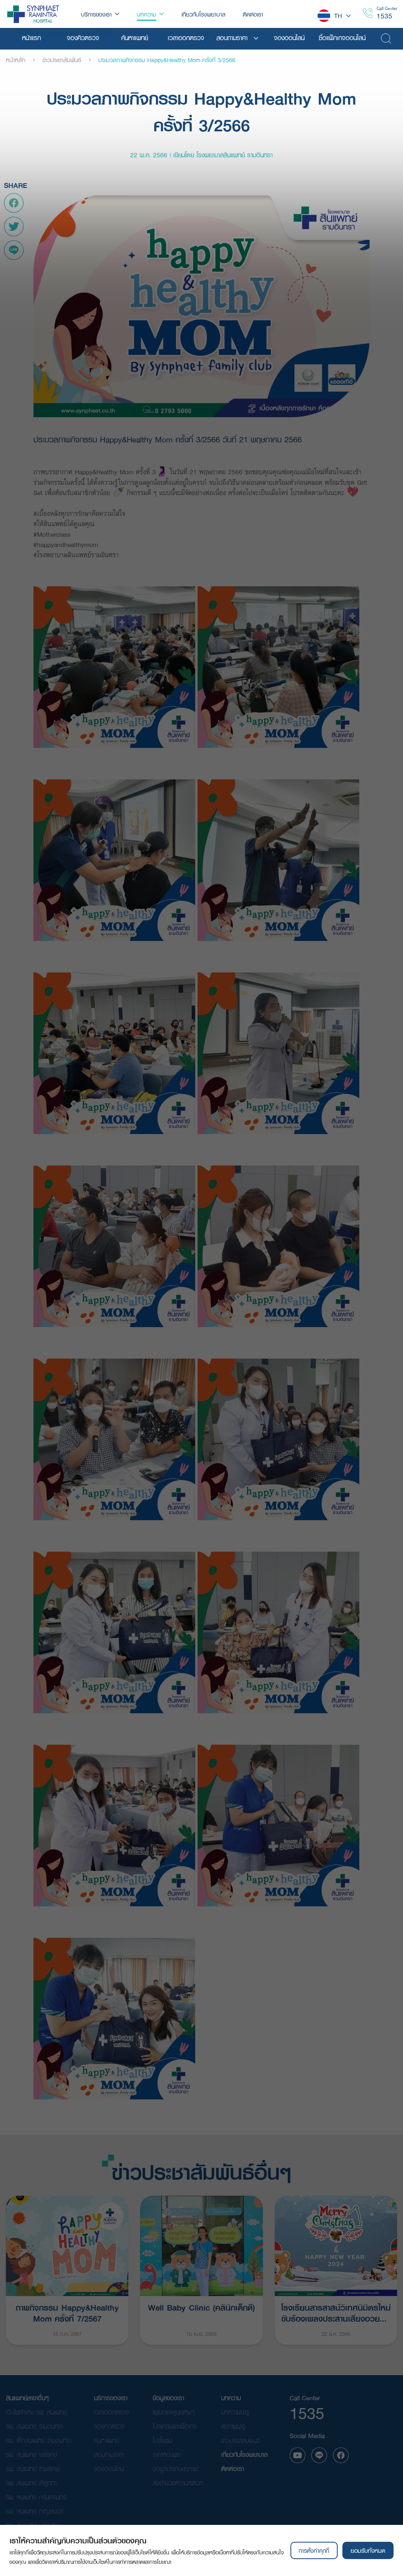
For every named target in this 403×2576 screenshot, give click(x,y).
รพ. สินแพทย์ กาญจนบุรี (35, 2511)
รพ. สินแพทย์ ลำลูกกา (31, 2483)
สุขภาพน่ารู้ (233, 2426)
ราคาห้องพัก (167, 2454)
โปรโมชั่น (162, 2440)
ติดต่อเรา (233, 2468)
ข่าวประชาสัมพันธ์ (62, 60)
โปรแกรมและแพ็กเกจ (175, 2426)
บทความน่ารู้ (235, 2412)
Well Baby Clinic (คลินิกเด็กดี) (201, 2307)
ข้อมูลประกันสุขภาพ (175, 2468)
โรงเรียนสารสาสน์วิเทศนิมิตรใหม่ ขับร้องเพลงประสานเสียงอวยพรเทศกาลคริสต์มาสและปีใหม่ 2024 (336, 2312)
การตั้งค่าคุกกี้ (314, 2550)
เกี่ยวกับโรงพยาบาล (244, 2454)
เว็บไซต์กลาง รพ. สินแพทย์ (36, 2412)
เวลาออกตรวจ (111, 2412)
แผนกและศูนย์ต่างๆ (174, 2412)
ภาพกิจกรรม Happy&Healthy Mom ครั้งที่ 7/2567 (67, 2312)
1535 (385, 16)
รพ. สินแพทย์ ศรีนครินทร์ (36, 2497)
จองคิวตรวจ (109, 2426)
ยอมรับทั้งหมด (368, 2550)
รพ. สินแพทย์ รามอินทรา (34, 2426)
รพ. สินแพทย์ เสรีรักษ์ (31, 2454)
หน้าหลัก (16, 60)
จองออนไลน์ (109, 2468)
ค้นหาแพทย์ (107, 2440)
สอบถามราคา (109, 2454)
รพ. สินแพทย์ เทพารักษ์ (33, 2468)
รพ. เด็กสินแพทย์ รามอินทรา (39, 2440)
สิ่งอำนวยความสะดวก (178, 2483)
